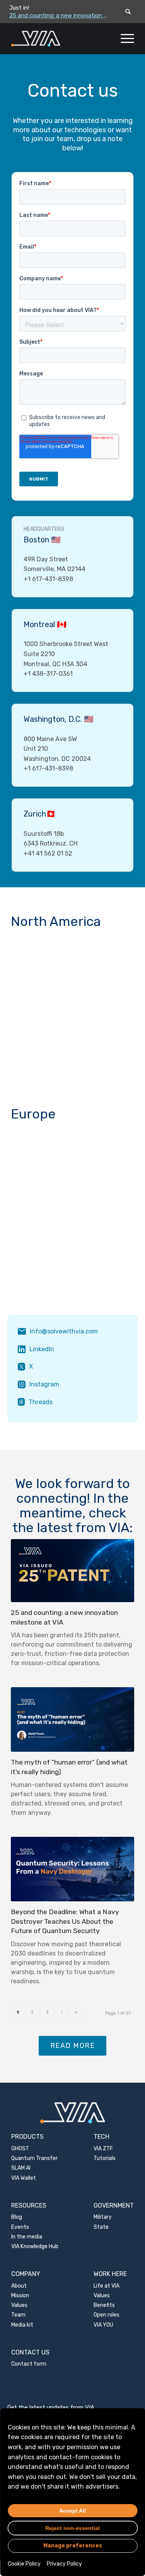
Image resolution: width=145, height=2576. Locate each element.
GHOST (20, 2149)
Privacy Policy (64, 2564)
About (19, 2286)
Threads (41, 1402)
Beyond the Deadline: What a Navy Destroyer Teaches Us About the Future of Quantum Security (65, 1921)
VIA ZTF (103, 2149)
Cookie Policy (24, 2564)
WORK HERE (110, 2274)
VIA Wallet (24, 2178)
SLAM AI (21, 2168)
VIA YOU (103, 2325)
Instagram (44, 1384)
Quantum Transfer (34, 2158)
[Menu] (124, 39)
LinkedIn (42, 1349)
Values (19, 2305)
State (101, 2227)
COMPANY (26, 2274)
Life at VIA (107, 2286)
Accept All (72, 2511)
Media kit (22, 2325)
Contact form (29, 2364)
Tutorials (105, 2158)
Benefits (104, 2305)
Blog (17, 2217)
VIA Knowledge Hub (35, 2246)
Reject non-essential (72, 2528)
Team (18, 2315)
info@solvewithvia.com (64, 1331)
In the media (27, 2237)
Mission (20, 2296)
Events (20, 2227)
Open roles (107, 2315)
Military (103, 2217)
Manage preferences (73, 2546)
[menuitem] (124, 39)
